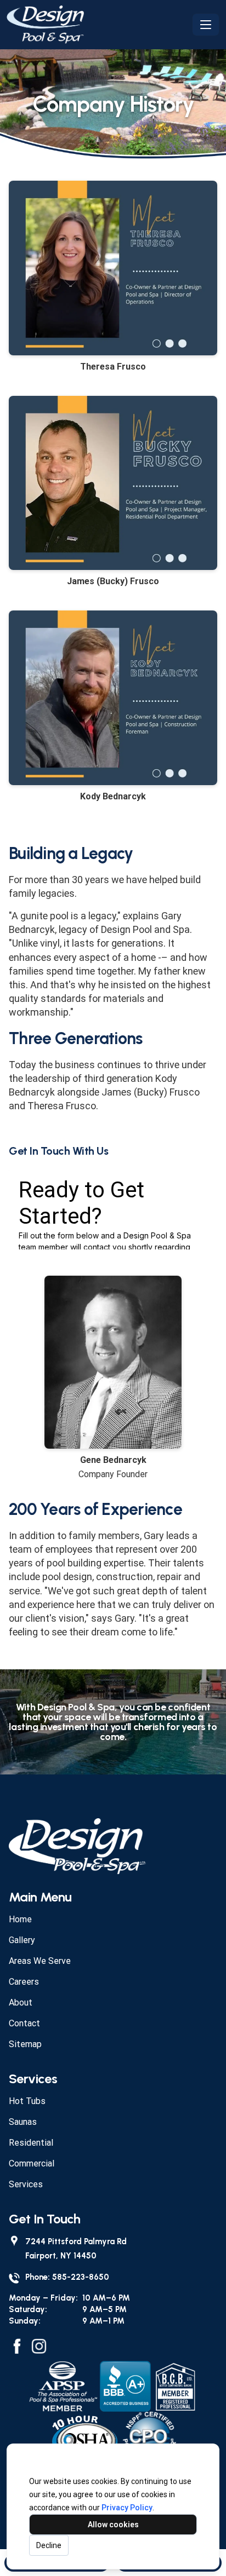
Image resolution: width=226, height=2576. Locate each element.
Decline (49, 2545)
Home (20, 1919)
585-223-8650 (81, 2277)
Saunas (23, 2122)
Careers (24, 1982)
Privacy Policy (127, 2508)
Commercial (32, 2163)
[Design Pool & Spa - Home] (97, 25)
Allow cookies (113, 2525)
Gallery (22, 1940)
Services (26, 2184)
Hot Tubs (27, 2101)
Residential (31, 2143)
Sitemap (25, 2044)
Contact (24, 2023)
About (21, 2002)
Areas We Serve (40, 1961)
